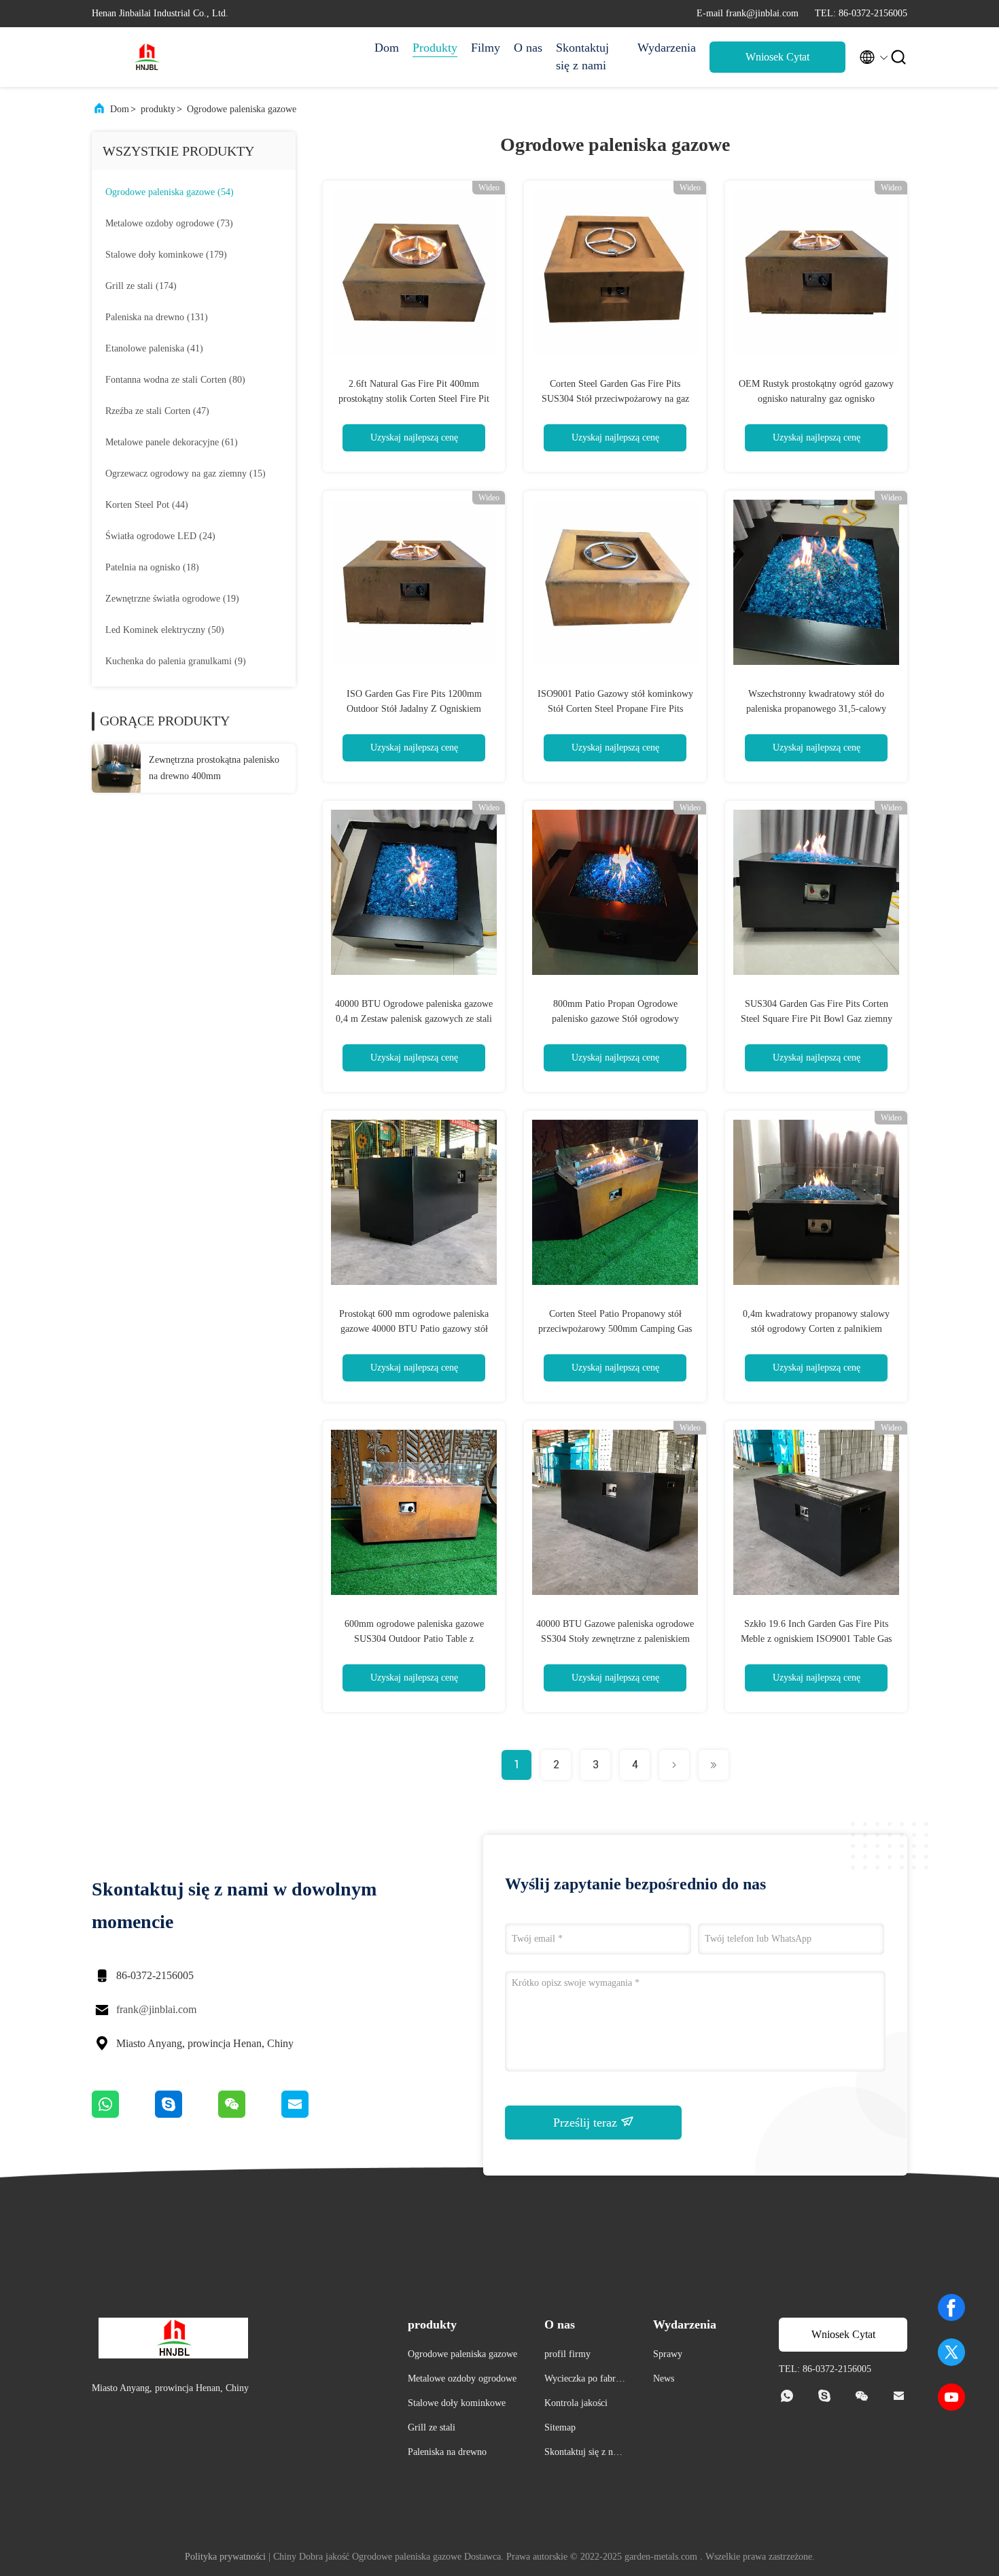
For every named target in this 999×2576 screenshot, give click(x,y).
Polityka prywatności (225, 2557)
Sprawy (668, 2354)
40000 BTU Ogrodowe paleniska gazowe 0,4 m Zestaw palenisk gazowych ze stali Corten (414, 1019)
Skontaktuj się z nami (582, 56)
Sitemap (560, 2427)
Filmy (486, 48)
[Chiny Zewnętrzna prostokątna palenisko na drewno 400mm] (116, 768)
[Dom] (146, 57)
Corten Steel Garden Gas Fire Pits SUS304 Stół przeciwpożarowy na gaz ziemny (615, 399)
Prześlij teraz (587, 2123)
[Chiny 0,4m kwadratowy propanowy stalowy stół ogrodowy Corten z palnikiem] (816, 1202)
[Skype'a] (187, 2114)
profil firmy (567, 2354)
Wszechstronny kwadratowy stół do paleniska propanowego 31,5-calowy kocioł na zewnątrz (816, 709)
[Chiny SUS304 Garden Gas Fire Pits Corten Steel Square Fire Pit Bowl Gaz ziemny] (816, 892)
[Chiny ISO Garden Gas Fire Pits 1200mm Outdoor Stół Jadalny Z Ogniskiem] (414, 582)
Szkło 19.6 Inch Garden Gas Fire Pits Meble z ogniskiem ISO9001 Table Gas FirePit (816, 1639)
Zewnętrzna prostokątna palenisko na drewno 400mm (214, 768)
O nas (528, 48)
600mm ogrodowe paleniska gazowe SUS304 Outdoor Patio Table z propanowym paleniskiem (414, 1639)
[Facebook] (951, 2307)
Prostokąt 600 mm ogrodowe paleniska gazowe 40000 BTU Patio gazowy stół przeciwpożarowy (414, 1329)
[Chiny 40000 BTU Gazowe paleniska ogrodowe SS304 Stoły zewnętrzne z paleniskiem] (615, 1512)
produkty (158, 109)
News (664, 2378)
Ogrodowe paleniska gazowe (242, 109)
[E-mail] (312, 2114)
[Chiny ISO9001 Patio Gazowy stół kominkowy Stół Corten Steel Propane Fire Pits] (615, 582)
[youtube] (951, 2397)
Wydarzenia (667, 48)
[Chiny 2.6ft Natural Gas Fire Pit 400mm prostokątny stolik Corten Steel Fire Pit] (414, 272)
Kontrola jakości (576, 2403)
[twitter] (951, 2352)
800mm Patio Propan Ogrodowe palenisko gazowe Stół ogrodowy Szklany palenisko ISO (615, 1019)
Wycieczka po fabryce (584, 2381)
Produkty (435, 48)
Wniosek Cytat (777, 57)
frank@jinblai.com (156, 2009)
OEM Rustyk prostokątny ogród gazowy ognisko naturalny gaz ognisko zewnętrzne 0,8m (816, 399)
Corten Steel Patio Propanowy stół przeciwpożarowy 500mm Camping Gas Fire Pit (615, 1329)
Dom (387, 48)
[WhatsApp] (123, 2114)
